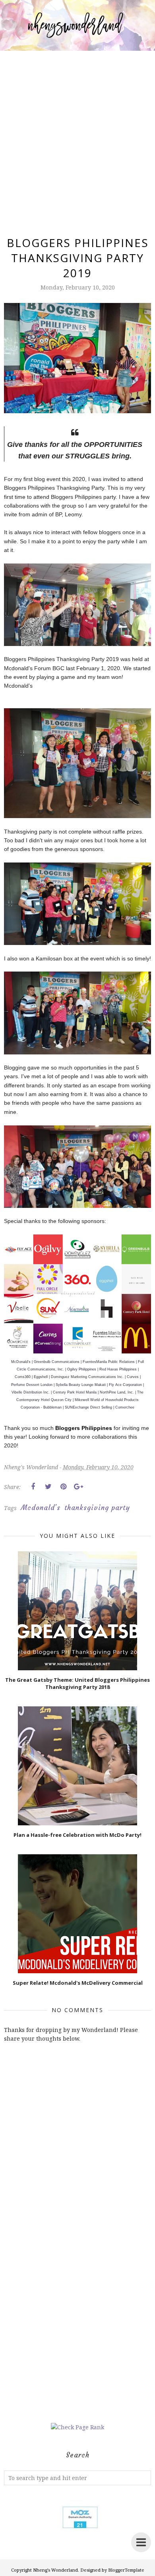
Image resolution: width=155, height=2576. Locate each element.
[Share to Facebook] (33, 1487)
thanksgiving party (97, 1508)
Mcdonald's (41, 1508)
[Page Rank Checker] (77, 2427)
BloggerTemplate (126, 2570)
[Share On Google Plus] (78, 1487)
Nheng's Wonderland (55, 2570)
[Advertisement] (77, 134)
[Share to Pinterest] (63, 1487)
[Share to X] (48, 1487)
